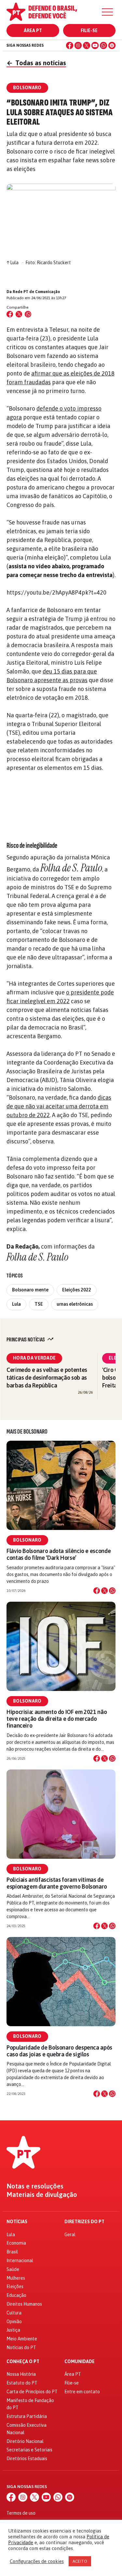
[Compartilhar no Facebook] (10, 314)
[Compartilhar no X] (104, 1591)
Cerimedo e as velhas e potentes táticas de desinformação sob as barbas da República (47, 1378)
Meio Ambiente (22, 2339)
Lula (16, 1304)
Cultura (14, 2313)
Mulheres (16, 2278)
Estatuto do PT (22, 2383)
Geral (70, 2235)
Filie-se (89, 31)
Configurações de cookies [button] (37, 2561)
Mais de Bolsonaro (27, 1432)
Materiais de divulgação (42, 2195)
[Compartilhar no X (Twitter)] (19, 314)
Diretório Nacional (25, 2441)
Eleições (15, 2286)
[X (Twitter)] (87, 45)
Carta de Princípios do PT (32, 2392)
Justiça (13, 2330)
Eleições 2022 (77, 1290)
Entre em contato (82, 2392)
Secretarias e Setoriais (29, 2450)
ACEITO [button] (80, 2561)
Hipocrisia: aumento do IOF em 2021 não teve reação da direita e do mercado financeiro (57, 1719)
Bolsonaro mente (30, 1290)
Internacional (20, 2261)
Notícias (17, 2222)
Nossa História (21, 2374)
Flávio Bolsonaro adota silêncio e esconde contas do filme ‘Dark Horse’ (59, 1554)
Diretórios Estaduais (27, 2459)
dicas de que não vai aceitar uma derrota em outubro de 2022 (59, 1106)
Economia (16, 2243)
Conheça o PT (23, 2362)
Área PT (33, 31)
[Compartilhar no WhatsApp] (28, 314)
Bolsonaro (27, 1540)
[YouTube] (95, 45)
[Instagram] (78, 45)
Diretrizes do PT (84, 2222)
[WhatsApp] (103, 45)
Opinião (14, 2322)
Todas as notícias (36, 63)
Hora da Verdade (34, 1358)
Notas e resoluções (35, 2186)
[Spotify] (112, 45)
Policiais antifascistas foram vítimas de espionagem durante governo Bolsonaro (57, 1883)
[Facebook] (70, 45)
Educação (16, 2295)
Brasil (12, 2252)
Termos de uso (21, 2513)
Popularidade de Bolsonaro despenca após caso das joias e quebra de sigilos (59, 2051)
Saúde (13, 2269)
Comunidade (80, 2362)
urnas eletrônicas (75, 1304)
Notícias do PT (21, 2348)
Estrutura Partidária (27, 2416)
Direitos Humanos (24, 2304)
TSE (39, 1304)
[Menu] (107, 12)
